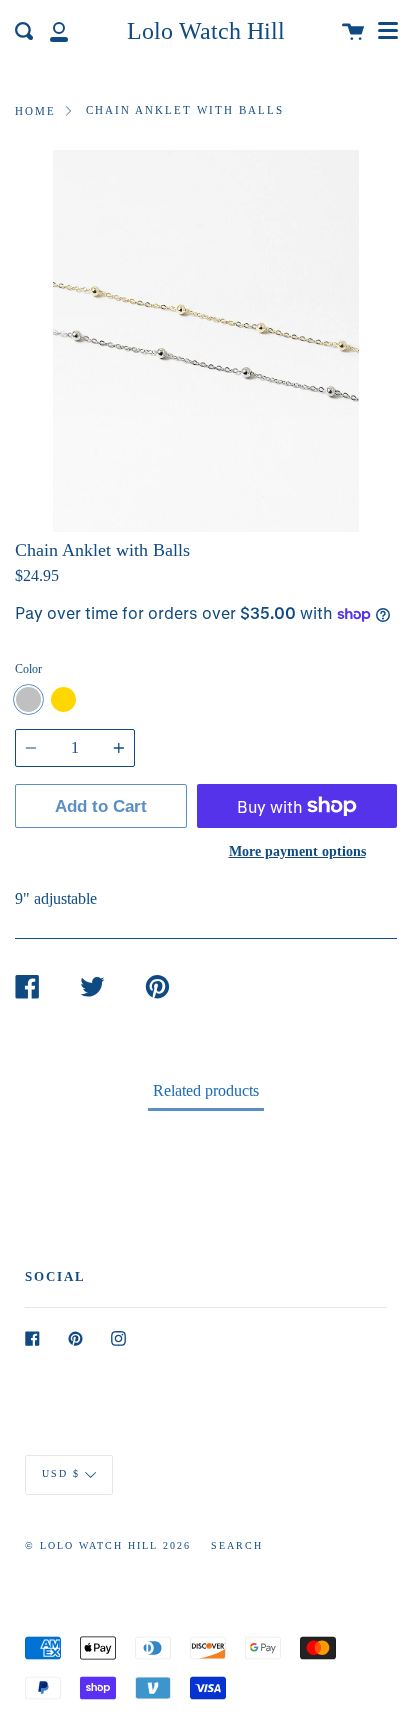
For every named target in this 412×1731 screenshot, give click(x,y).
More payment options (297, 851)
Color (28, 669)
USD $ (61, 1474)
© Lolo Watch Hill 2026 (108, 1545)
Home (35, 111)
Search (237, 1545)
